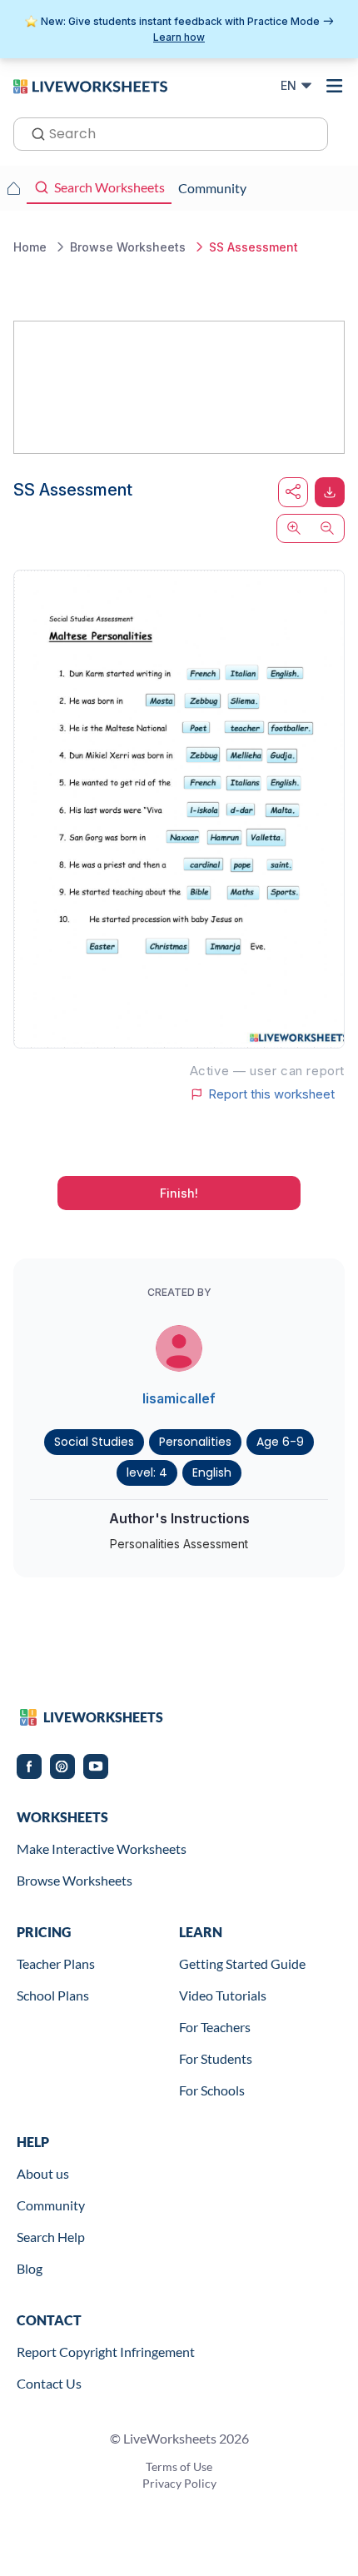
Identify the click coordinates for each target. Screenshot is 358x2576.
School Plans (53, 1995)
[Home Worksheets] (13, 188)
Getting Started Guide (242, 1963)
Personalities (195, 1442)
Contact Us (49, 2383)
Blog (30, 2268)
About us (43, 2173)
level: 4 (147, 1472)
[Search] (33, 132)
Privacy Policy (179, 2483)
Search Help (51, 2237)
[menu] (335, 86)
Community (51, 2205)
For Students (216, 2058)
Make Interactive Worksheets (102, 1849)
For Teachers (215, 2027)
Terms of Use (179, 2466)
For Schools (212, 2090)
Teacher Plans (56, 1963)
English (212, 1472)
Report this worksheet (271, 1094)
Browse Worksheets (75, 1880)
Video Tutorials (223, 1995)
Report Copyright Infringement (106, 2352)
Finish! (179, 1193)
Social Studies (94, 1442)
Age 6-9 (280, 1442)
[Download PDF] (330, 492)
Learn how (179, 37)
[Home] (90, 85)
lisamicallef (179, 1398)
